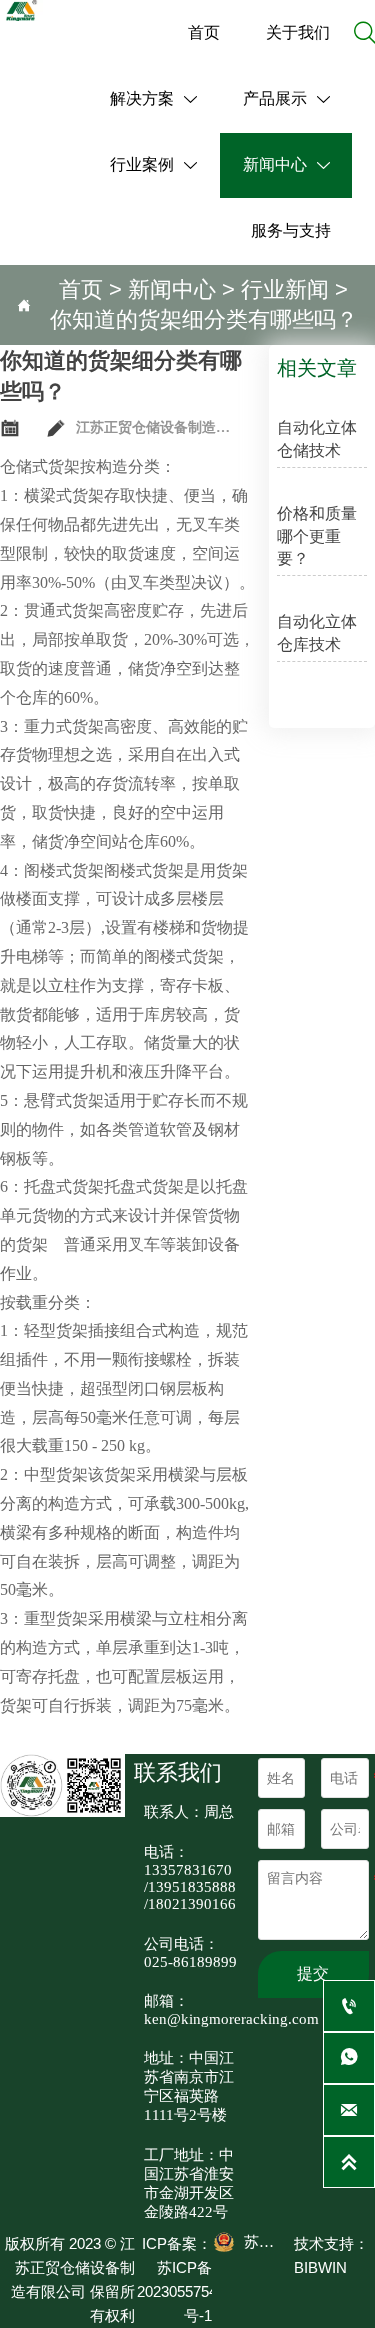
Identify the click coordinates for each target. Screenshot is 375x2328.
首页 (81, 289)
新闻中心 (172, 289)
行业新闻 (285, 289)
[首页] (21, 10)
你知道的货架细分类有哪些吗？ (204, 319)
